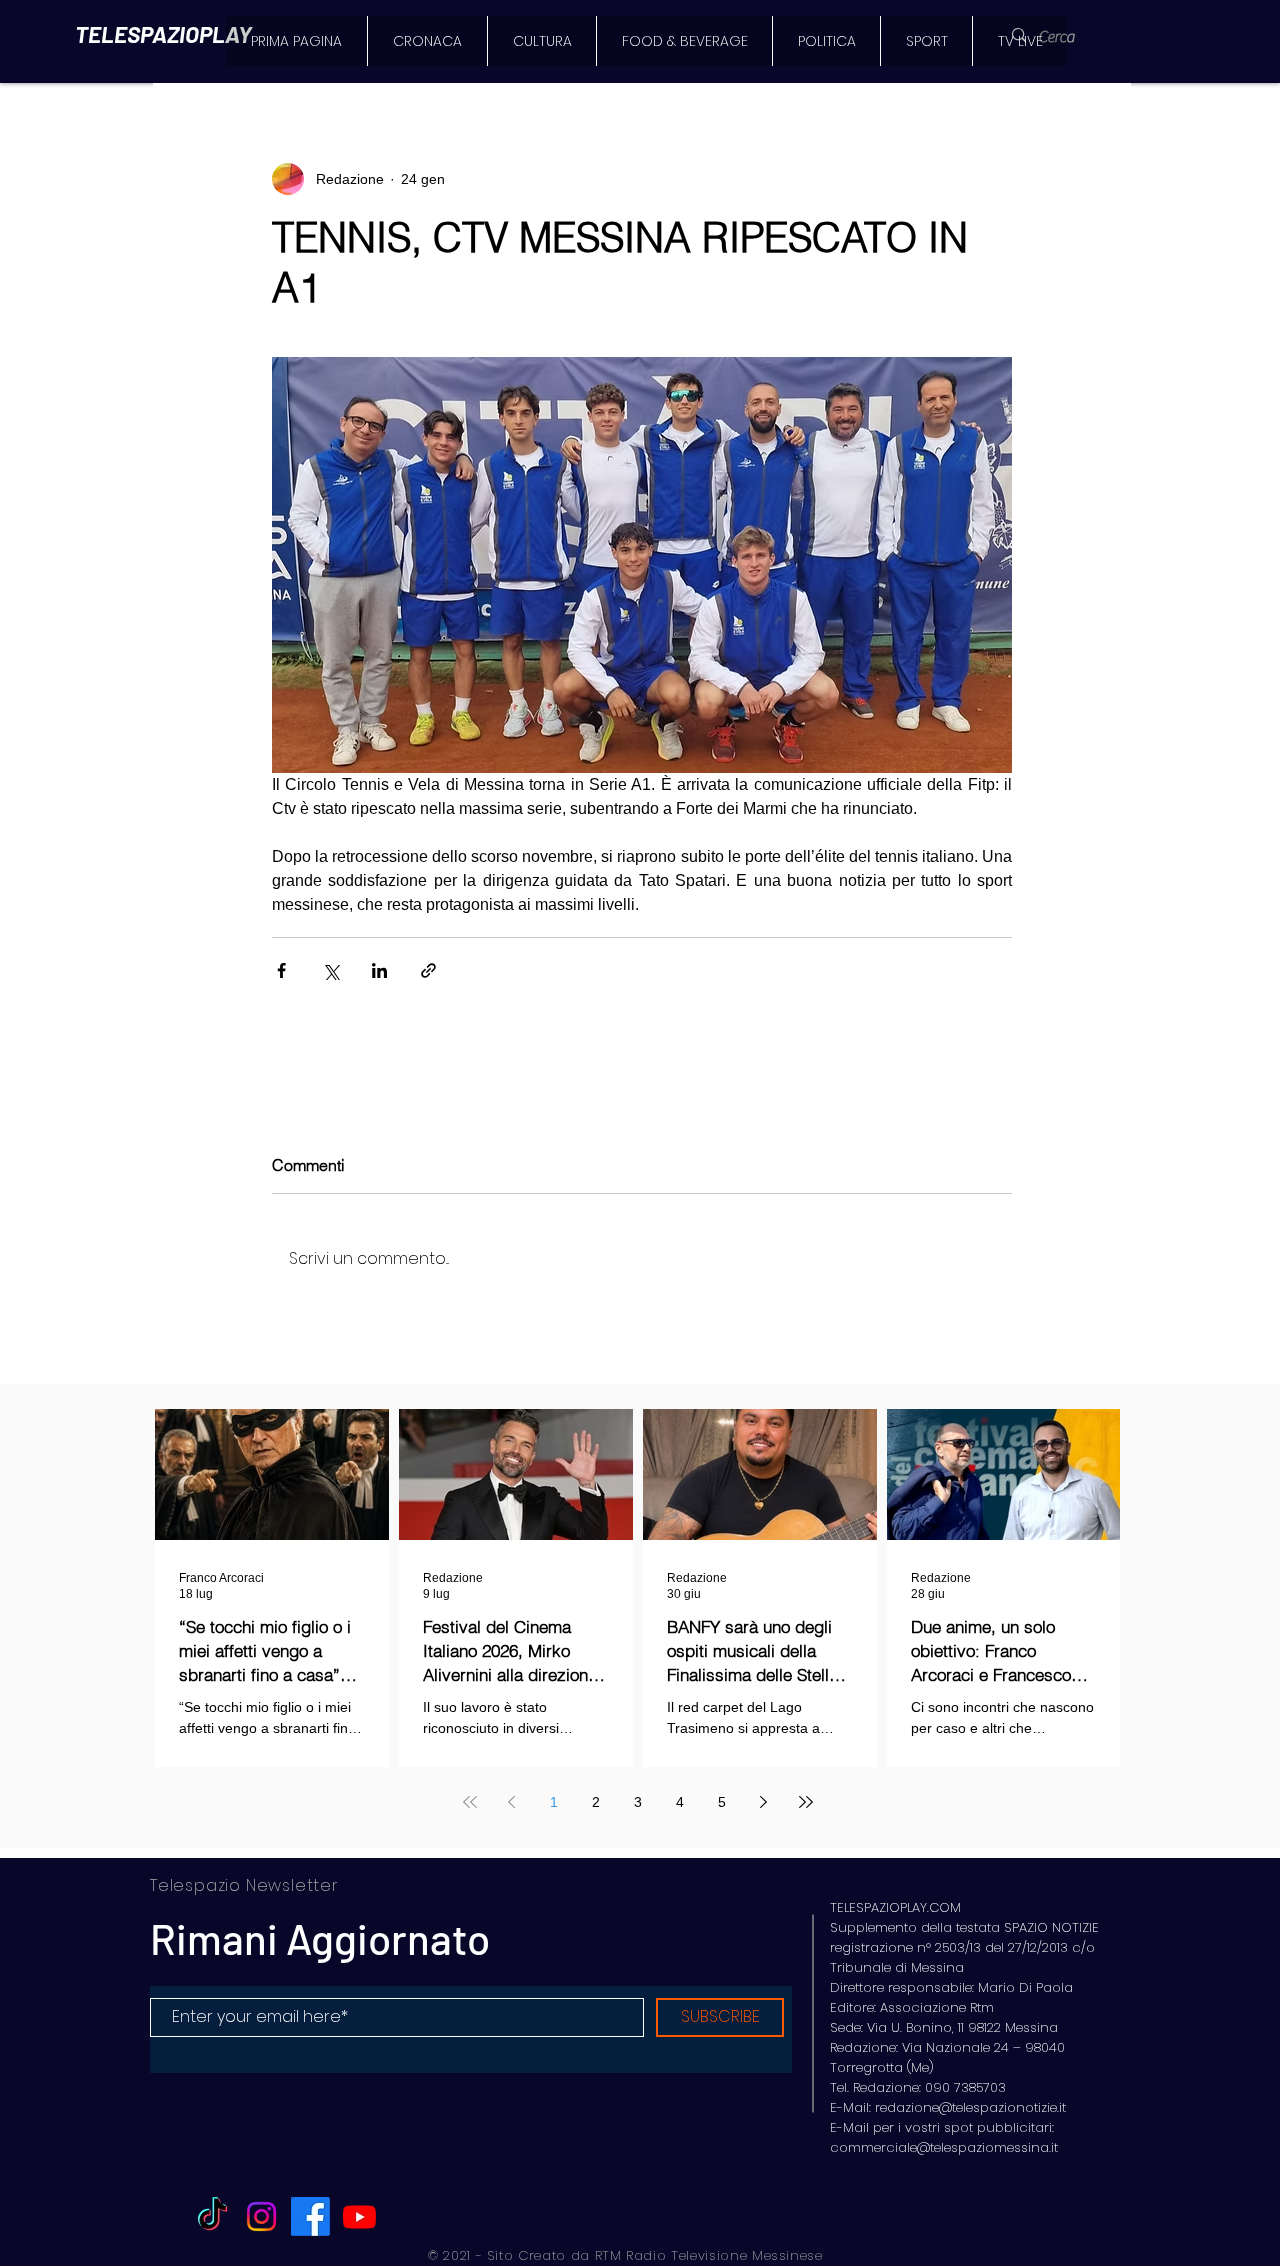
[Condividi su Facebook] (281, 970)
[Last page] (806, 1802)
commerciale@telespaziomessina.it (944, 2147)
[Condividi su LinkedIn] (379, 970)
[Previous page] (512, 1802)
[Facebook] (310, 2216)
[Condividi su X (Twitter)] (330, 970)
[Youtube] (359, 2216)
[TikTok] (212, 2216)
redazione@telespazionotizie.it (970, 2107)
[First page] (470, 1802)
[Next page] (764, 1802)
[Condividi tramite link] (428, 970)
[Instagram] (261, 2216)
